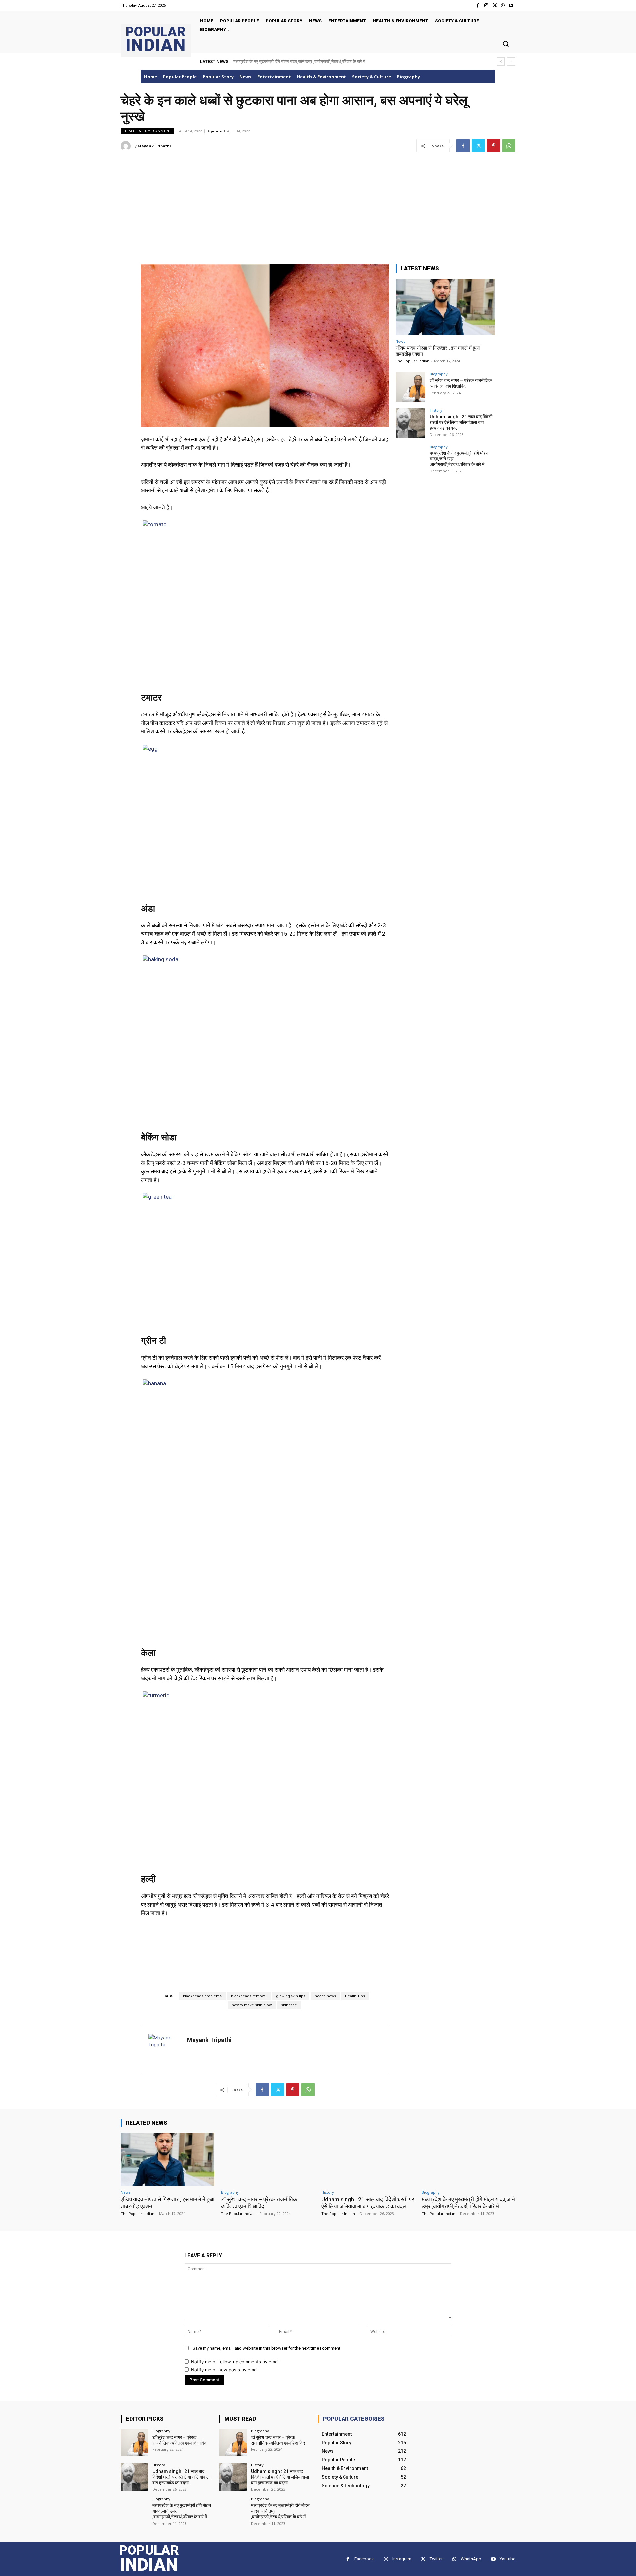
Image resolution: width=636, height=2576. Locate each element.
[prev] (501, 61)
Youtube (507, 2559)
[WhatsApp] (503, 5)
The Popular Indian (412, 361)
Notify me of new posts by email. (225, 2370)
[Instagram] (486, 5)
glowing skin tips (291, 1996)
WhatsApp (471, 2559)
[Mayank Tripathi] (127, 146)
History (436, 410)
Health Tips (355, 1996)
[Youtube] (511, 5)
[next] (511, 61)
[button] (506, 44)
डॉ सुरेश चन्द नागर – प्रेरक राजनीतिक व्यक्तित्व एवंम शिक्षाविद (461, 383)
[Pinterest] (494, 146)
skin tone (289, 2005)
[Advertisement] (318, 204)
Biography (439, 374)
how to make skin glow (252, 2005)
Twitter (436, 2559)
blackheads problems (202, 1996)
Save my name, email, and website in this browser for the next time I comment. (267, 2348)
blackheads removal (249, 1996)
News (400, 341)
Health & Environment (147, 131)
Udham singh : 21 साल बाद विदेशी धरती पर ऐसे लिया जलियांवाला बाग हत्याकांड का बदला (461, 422)
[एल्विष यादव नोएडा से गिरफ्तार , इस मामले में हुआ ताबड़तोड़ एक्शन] (445, 307)
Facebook (364, 2559)
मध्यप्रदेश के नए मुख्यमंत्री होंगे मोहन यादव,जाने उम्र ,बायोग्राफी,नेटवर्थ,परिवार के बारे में (299, 61)
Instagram (402, 2559)
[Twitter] (494, 5)
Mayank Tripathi (154, 146)
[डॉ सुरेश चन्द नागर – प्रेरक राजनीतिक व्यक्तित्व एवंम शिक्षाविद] (410, 387)
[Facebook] (478, 5)
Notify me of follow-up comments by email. (236, 2362)
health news (325, 1996)
